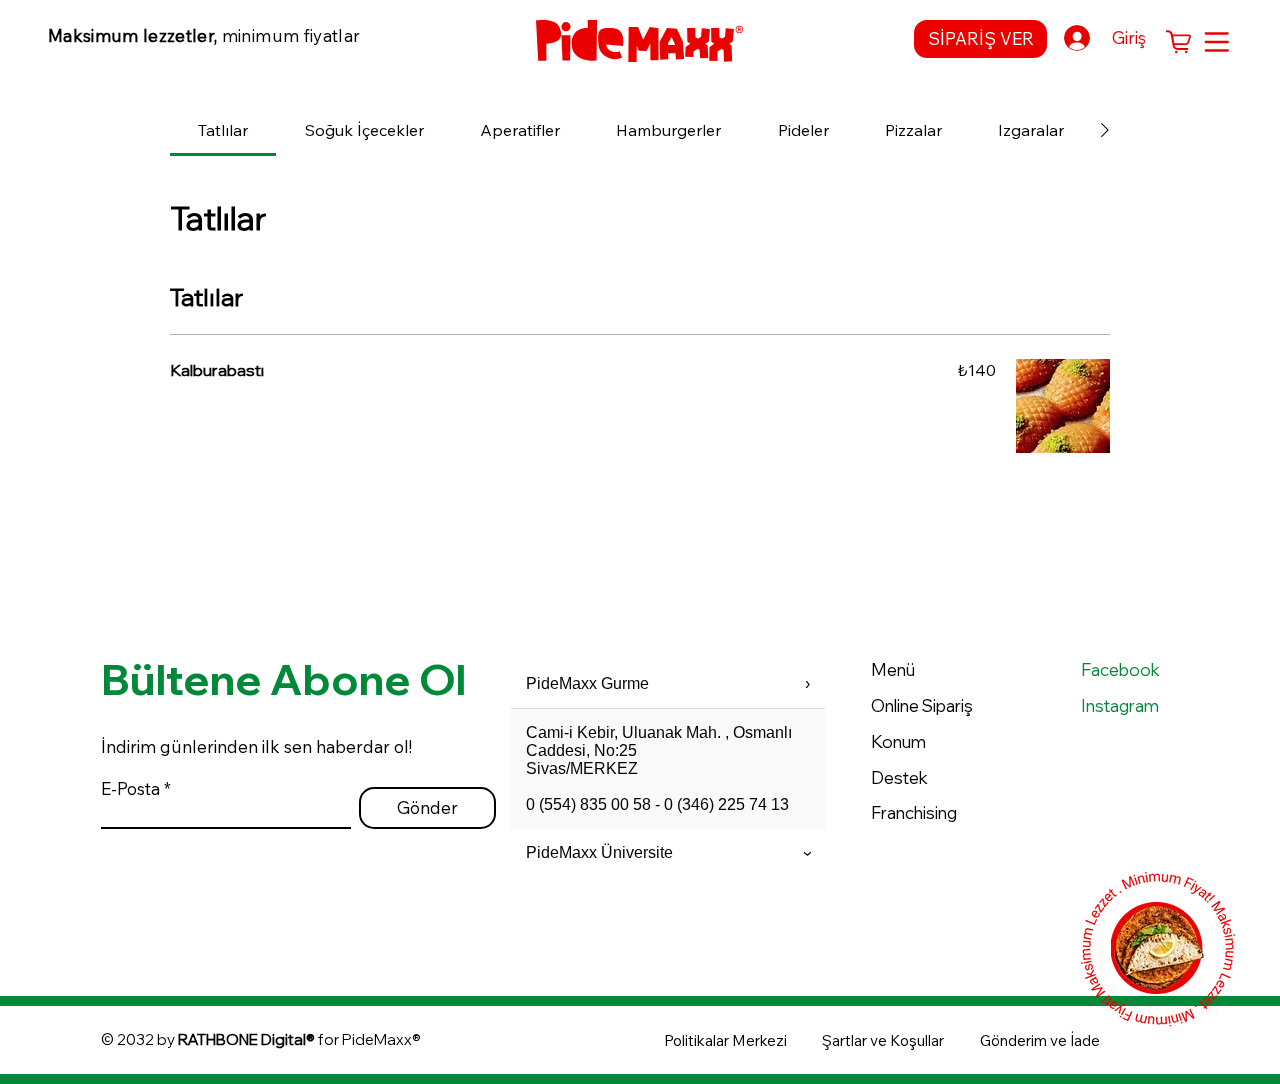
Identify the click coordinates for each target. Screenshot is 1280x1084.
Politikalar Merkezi (725, 1040)
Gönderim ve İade (1040, 1040)
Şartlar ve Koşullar (883, 1040)
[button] (1179, 41)
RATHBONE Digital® (246, 1039)
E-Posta (130, 788)
